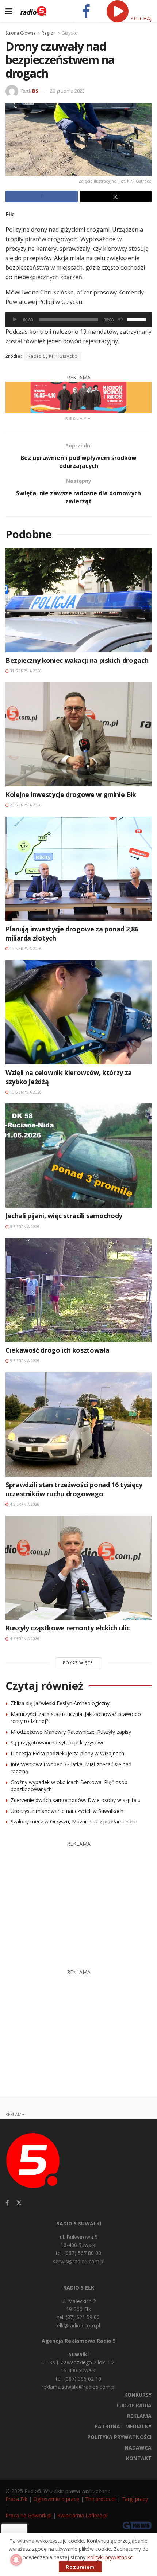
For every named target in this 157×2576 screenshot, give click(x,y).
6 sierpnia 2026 (24, 1227)
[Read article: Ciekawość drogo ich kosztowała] (78, 1290)
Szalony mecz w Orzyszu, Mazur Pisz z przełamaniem (74, 1821)
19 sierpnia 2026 (25, 949)
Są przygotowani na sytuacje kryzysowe (58, 1742)
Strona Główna (21, 33)
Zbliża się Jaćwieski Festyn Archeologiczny (60, 1703)
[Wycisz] (120, 320)
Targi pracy (135, 2499)
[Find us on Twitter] (19, 2203)
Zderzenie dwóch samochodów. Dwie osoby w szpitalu (76, 1800)
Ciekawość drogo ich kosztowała (57, 1350)
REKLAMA (139, 2416)
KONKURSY (138, 2395)
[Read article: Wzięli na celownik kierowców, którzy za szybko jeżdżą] (78, 1012)
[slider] (138, 319)
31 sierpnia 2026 (25, 671)
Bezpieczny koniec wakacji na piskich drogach (77, 660)
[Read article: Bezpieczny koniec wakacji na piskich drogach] (78, 600)
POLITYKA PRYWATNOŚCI (119, 2437)
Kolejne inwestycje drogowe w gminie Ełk (71, 794)
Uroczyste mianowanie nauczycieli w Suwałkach (67, 1811)
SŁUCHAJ (140, 18)
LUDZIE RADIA (134, 2405)
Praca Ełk (16, 2499)
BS (35, 91)
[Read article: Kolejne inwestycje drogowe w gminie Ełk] (78, 734)
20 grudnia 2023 (67, 91)
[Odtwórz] (15, 320)
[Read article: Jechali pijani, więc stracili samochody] (78, 1156)
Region (49, 33)
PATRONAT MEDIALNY (123, 2426)
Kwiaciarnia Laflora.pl (82, 2515)
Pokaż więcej (78, 1663)
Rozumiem (80, 2567)
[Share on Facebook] (42, 196)
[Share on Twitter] (116, 196)
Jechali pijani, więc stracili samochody (64, 1216)
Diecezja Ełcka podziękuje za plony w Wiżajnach (67, 1753)
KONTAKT (139, 2458)
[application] (78, 320)
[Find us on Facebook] (7, 2203)
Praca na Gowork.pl (28, 2515)
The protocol (100, 2499)
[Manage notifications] (16, 2560)
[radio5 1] (78, 397)
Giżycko (70, 33)
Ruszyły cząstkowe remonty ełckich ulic (67, 1628)
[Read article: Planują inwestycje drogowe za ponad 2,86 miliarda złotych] (78, 869)
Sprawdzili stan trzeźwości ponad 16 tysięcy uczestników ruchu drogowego (74, 1489)
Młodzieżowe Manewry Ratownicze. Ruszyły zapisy (71, 1732)
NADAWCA (138, 2448)
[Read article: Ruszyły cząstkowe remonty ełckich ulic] (78, 1568)
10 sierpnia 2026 (25, 1092)
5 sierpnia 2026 (24, 1361)
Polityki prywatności (110, 2557)
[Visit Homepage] (33, 11)
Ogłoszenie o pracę (56, 2499)
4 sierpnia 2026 (24, 1504)
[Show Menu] (9, 11)
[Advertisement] (79, 1901)
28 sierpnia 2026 (25, 805)
